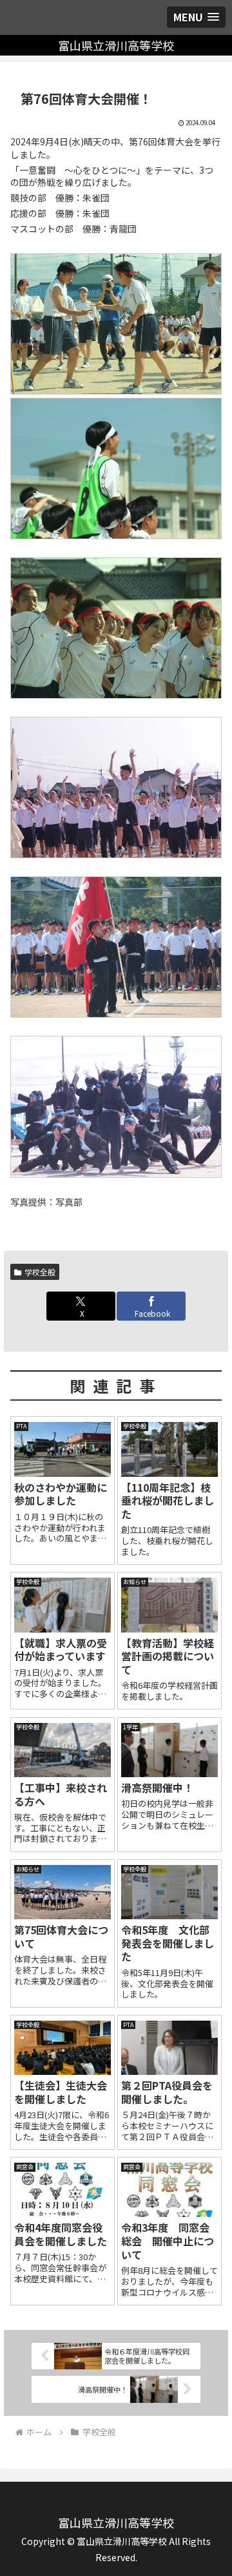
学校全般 (40, 1272)
